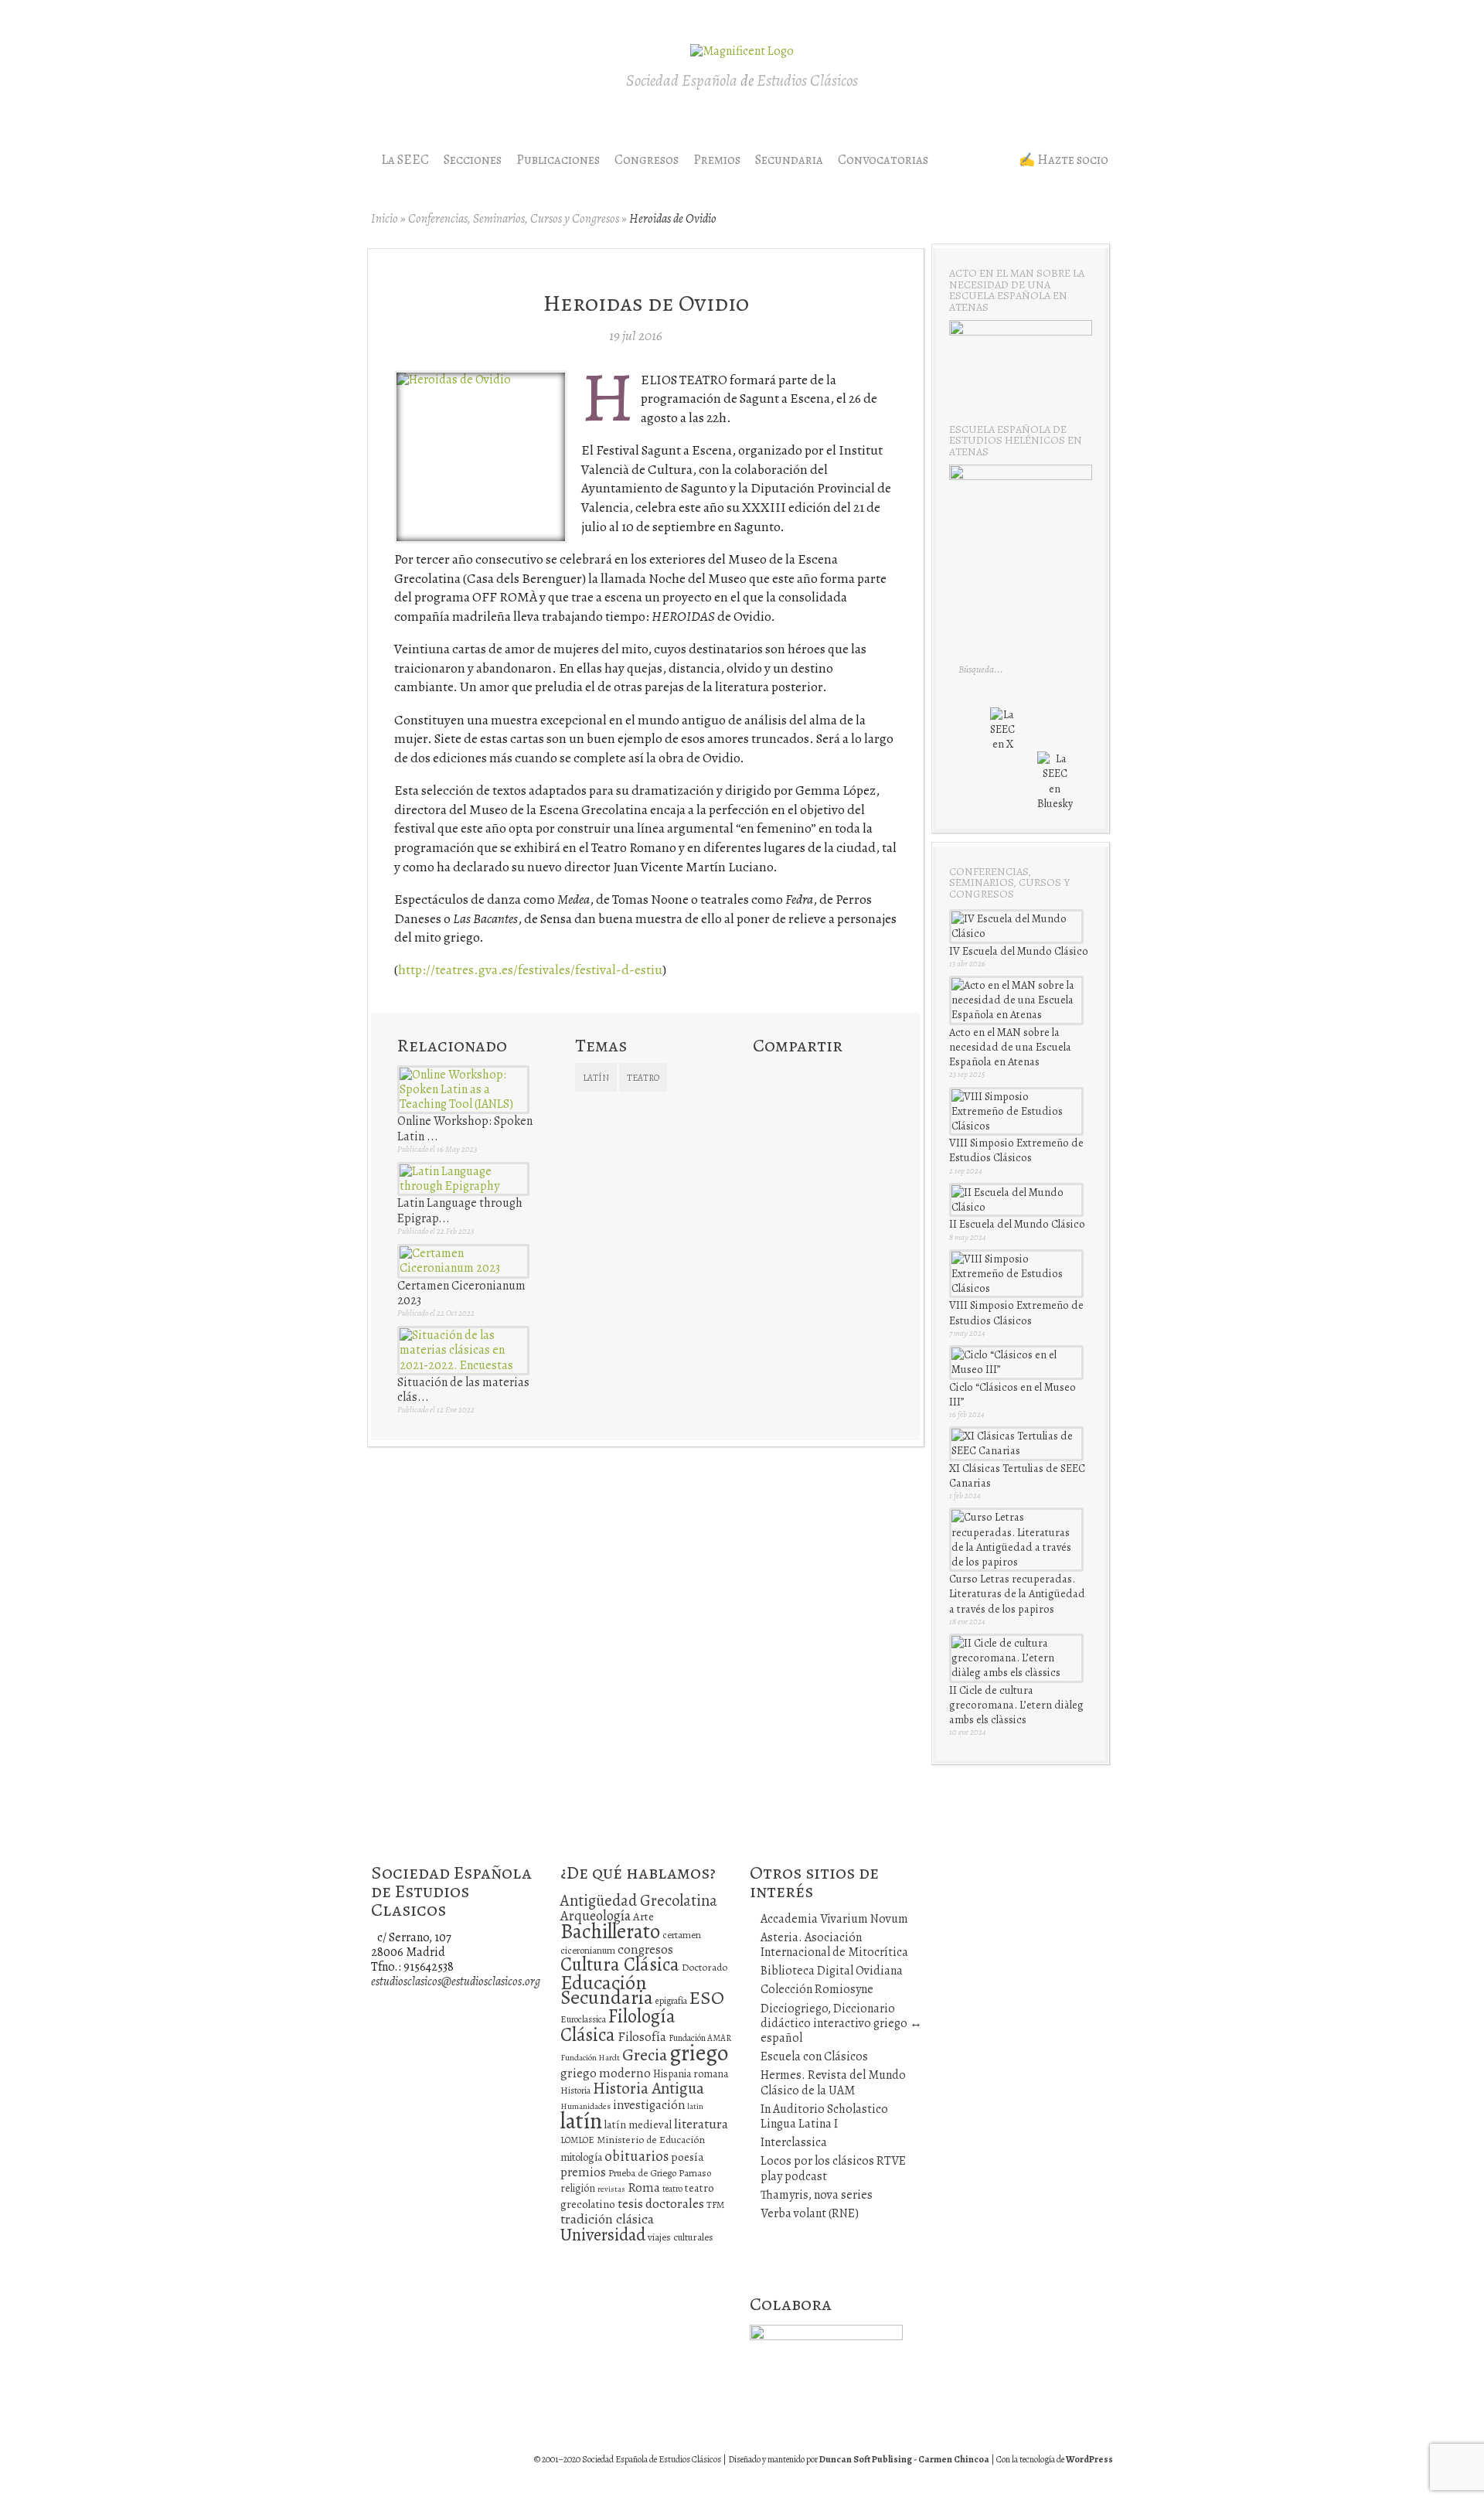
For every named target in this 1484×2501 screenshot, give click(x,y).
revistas (611, 2189)
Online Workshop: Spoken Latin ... (465, 1128)
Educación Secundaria (607, 1990)
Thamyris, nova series (817, 2195)
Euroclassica (583, 2019)
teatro (643, 1078)
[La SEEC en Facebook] (970, 735)
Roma (644, 2188)
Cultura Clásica (620, 1964)
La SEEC (405, 160)
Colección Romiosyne (817, 1989)
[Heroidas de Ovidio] (454, 380)
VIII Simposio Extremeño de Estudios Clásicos (1016, 1150)
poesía (688, 2157)
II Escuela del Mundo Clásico (1017, 1224)
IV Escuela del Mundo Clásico (1019, 951)
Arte (643, 1917)
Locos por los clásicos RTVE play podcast (833, 2168)
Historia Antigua (648, 2088)
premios (583, 2172)
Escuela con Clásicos (814, 2056)
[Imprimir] (765, 1104)
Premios (717, 160)
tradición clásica (607, 2219)
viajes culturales (681, 2237)
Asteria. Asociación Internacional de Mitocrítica (834, 1945)
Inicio (385, 219)
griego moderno (606, 2073)
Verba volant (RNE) (810, 2213)
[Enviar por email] (792, 1104)
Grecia (645, 2055)
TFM (715, 2205)
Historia (575, 2090)
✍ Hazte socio (1064, 160)
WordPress (1089, 2459)
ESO (707, 1997)
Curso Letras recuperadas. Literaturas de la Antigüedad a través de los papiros (1017, 1593)
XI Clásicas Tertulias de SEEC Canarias (1017, 1475)
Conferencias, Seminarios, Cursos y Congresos (514, 219)
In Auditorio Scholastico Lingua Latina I (824, 2116)
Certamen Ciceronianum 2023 (461, 1293)
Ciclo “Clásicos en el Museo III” (1013, 1394)
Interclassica (794, 2142)
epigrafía (671, 2001)
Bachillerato (610, 1931)
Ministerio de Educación (651, 2140)
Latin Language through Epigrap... (460, 1210)
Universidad (603, 2235)
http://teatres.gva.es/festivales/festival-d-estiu (530, 969)
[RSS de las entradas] (986, 795)
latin (695, 2106)
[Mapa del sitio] (1016, 795)
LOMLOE (577, 2140)
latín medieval (638, 2124)
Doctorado (705, 1967)
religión (578, 2188)
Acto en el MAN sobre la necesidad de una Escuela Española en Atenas (1010, 1047)
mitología (581, 2157)
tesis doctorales (661, 2203)
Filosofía (642, 2037)
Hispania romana (691, 2074)
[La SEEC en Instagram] (1036, 735)
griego (699, 2053)
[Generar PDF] (819, 1104)
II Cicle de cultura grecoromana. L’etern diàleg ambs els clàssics (1016, 1705)
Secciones (473, 160)
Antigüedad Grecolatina (639, 1900)
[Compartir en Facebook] (792, 1075)
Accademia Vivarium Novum (834, 1919)
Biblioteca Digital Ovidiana (832, 1971)
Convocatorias (883, 160)
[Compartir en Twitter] (765, 1075)
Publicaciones (558, 160)
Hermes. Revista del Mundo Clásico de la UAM (833, 2082)
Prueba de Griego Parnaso (660, 2173)
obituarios (636, 2156)
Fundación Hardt (590, 2058)
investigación (649, 2105)
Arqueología (596, 1915)
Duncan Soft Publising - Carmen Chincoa (904, 2459)
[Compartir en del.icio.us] (819, 1075)
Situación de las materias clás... (463, 1390)
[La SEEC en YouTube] (1066, 735)
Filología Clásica (618, 2025)
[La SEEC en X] (1002, 720)
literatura (701, 2124)
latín (596, 1078)
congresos (645, 1949)
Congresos (647, 160)
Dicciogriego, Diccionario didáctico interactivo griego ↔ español (841, 2023)
